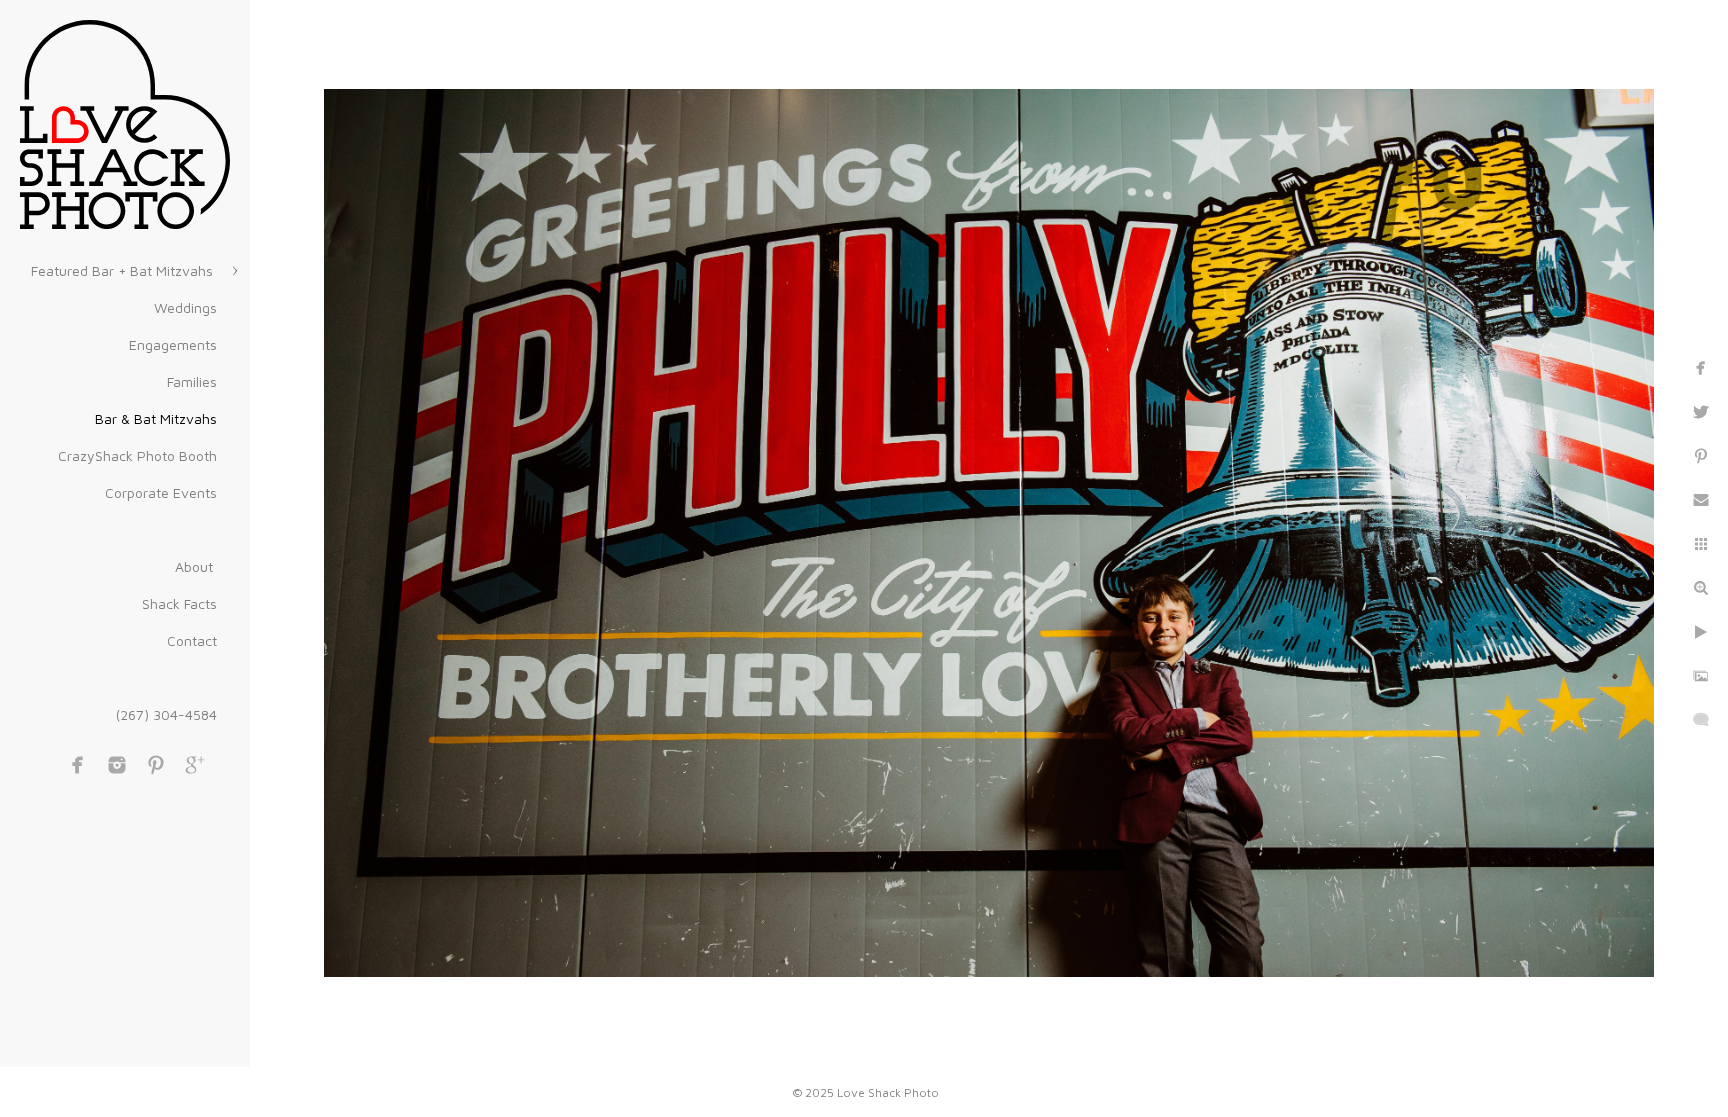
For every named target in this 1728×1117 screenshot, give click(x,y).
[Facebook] (78, 765)
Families (192, 381)
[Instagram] (117, 765)
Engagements (173, 344)
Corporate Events (161, 492)
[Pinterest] (156, 765)
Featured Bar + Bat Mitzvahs (124, 270)
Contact (192, 640)
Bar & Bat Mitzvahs (156, 418)
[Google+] (195, 765)
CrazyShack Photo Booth (137, 455)
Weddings (185, 307)
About (196, 566)
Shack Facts (179, 603)
